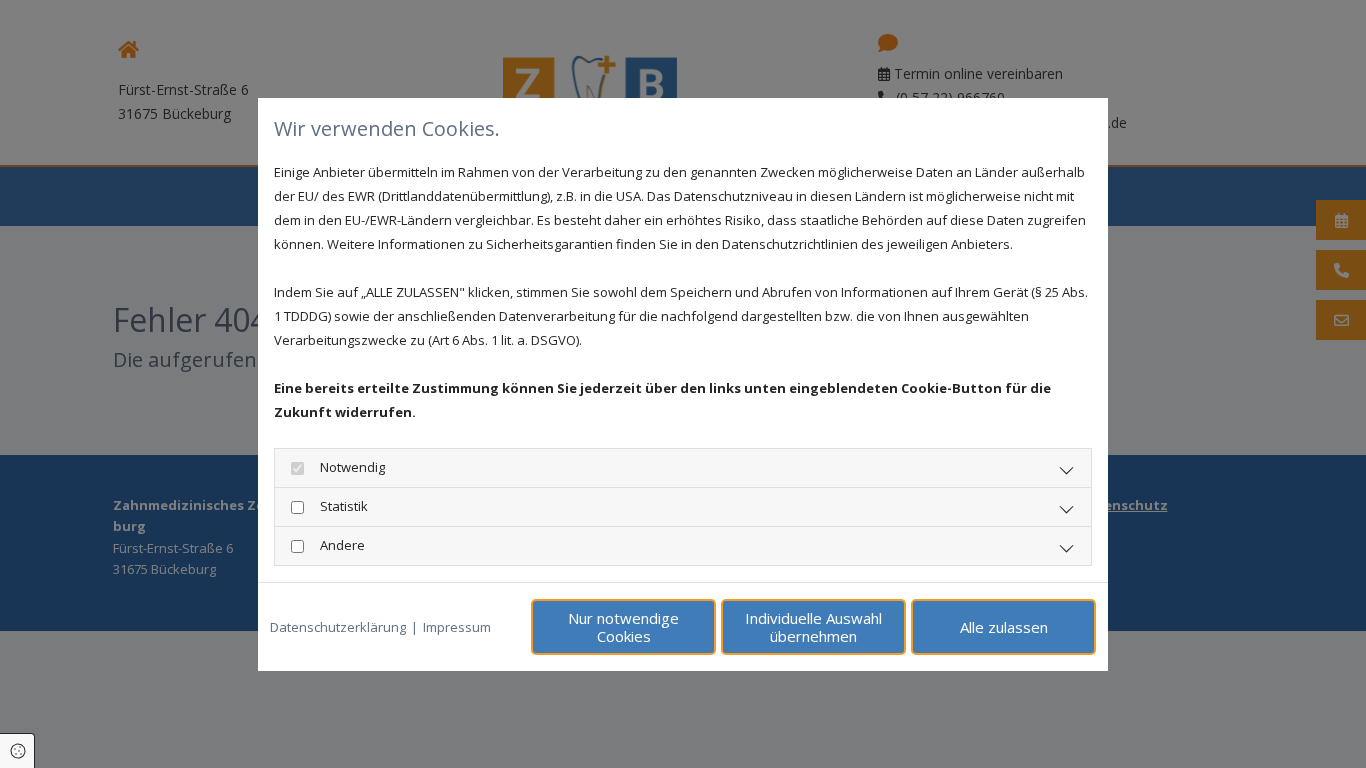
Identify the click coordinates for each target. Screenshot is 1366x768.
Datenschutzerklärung (338, 627)
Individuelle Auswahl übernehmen (813, 627)
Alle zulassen (1004, 627)
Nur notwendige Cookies (623, 627)
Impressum (457, 627)
